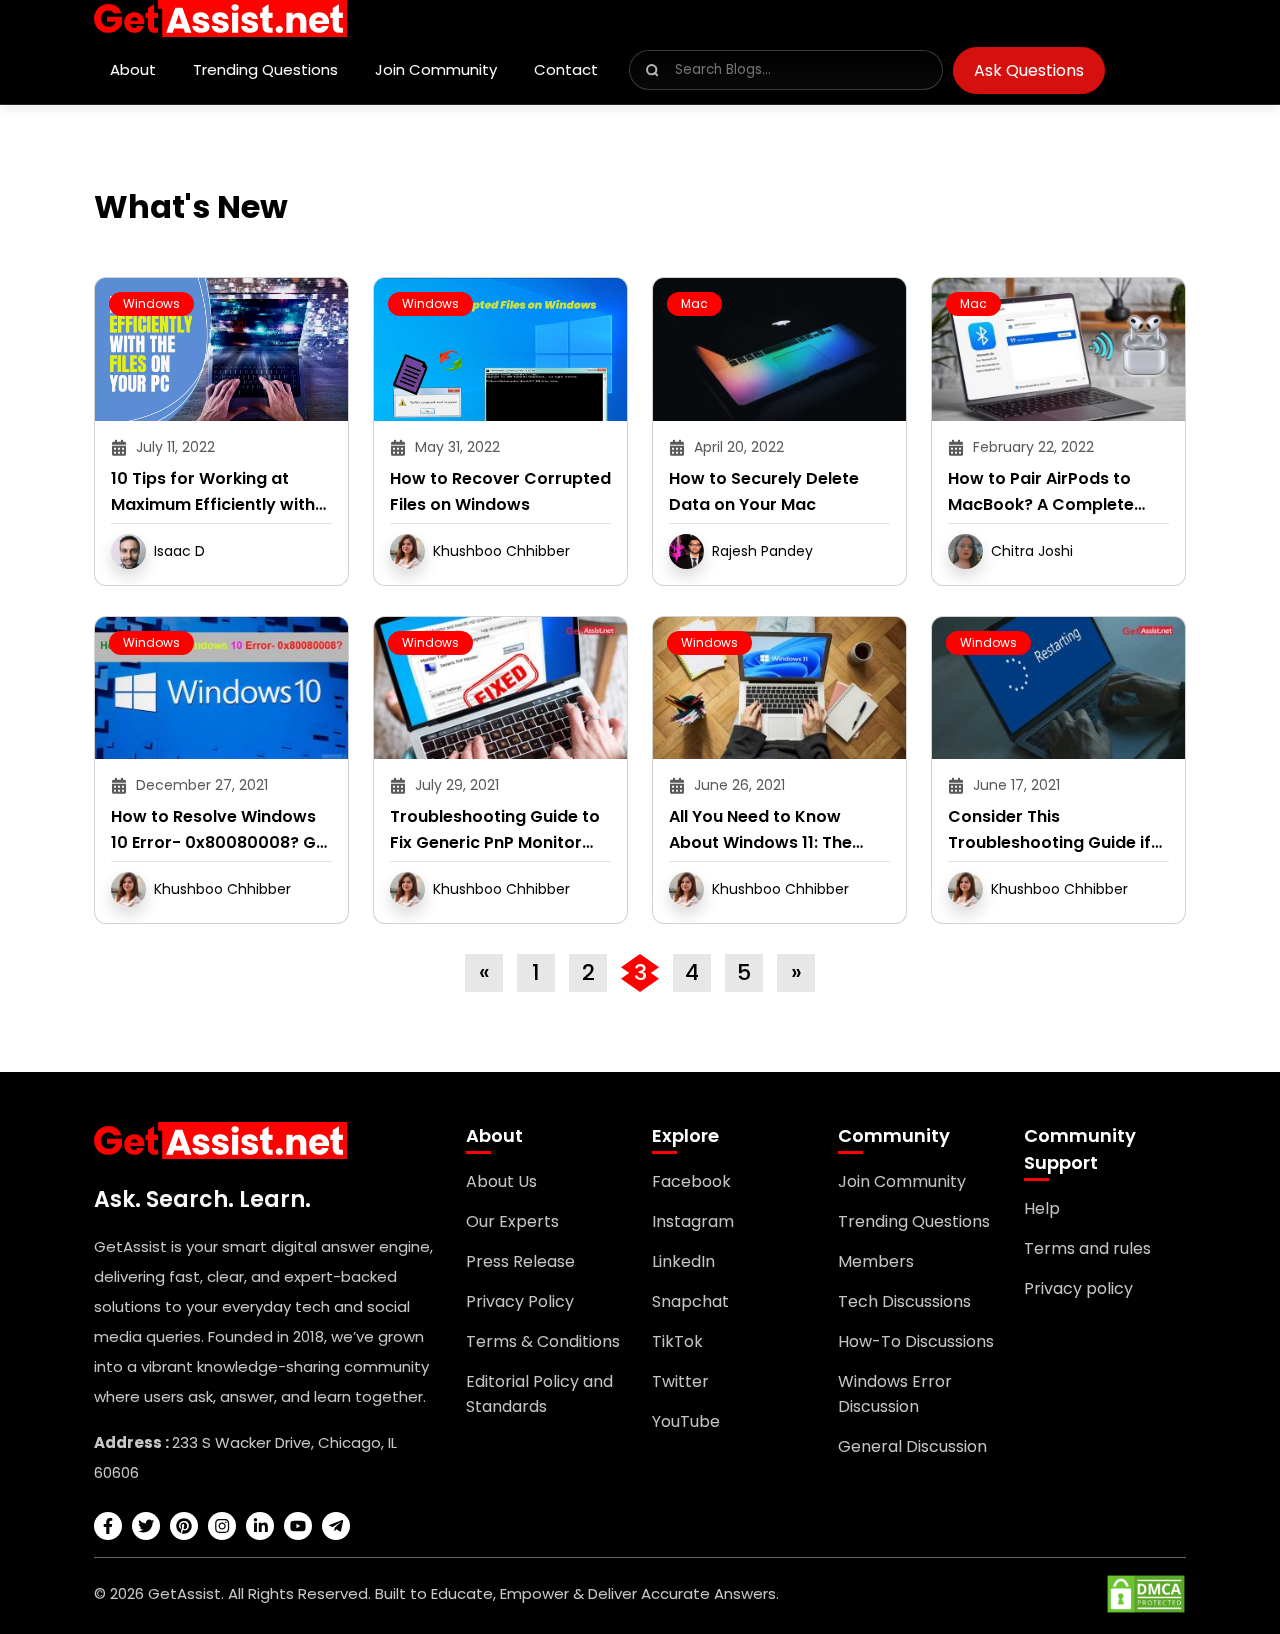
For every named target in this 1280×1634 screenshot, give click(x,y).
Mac (694, 303)
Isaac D (179, 551)
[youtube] (298, 1526)
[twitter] (146, 1526)
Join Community (436, 69)
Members (876, 1261)
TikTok (677, 1341)
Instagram (693, 1221)
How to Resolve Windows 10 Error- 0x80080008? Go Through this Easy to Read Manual (219, 830)
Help (1042, 1208)
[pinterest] (184, 1526)
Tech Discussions (904, 1301)
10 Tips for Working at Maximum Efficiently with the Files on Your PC (213, 492)
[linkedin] (260, 1526)
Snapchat (690, 1301)
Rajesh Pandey (762, 551)
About (133, 69)
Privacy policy (1078, 1288)
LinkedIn (683, 1261)
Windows (151, 303)
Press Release (520, 1261)
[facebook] (108, 1526)
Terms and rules (1087, 1248)
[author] (128, 550)
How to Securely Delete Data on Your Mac (764, 491)
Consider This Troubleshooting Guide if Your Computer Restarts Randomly (1049, 830)
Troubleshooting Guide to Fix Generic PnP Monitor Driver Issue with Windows (497, 830)
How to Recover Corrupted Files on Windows (500, 491)
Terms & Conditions (543, 1341)
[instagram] (222, 1526)
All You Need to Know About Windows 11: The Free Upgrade (760, 830)
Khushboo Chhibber (501, 551)
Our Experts (512, 1221)
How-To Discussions (916, 1341)
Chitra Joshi (1032, 551)
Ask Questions (1029, 70)
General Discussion (912, 1446)
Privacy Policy (520, 1301)
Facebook (691, 1181)
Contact (566, 69)
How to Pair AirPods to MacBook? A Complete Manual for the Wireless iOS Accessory (1044, 492)
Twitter (680, 1381)
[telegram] (336, 1526)
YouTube (686, 1421)
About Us (501, 1181)
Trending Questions (265, 69)
